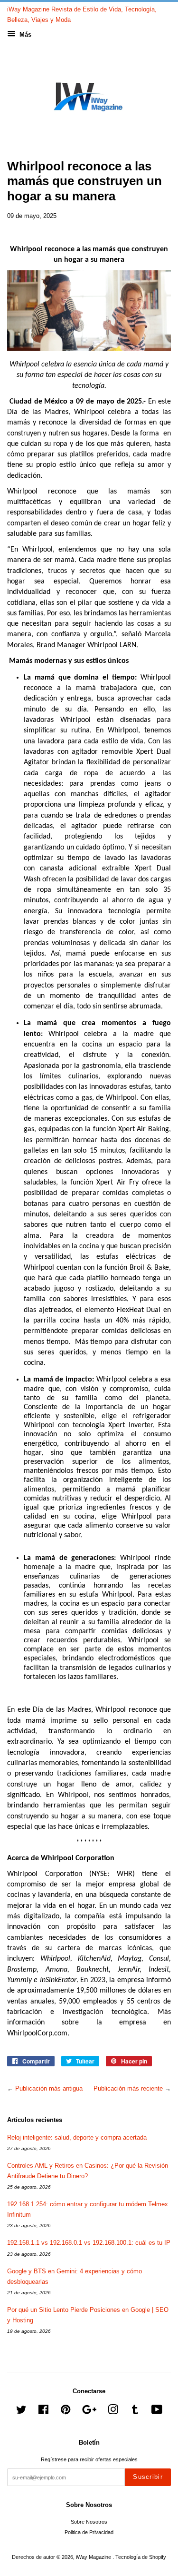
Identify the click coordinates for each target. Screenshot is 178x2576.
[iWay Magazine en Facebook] (43, 2412)
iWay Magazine (94, 2557)
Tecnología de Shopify (141, 2557)
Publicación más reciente (128, 2088)
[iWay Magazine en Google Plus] (89, 2412)
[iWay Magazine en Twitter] (21, 2412)
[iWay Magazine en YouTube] (157, 2412)
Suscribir (148, 2477)
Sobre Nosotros (89, 2522)
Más (24, 35)
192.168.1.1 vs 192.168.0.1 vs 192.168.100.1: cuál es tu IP (89, 2243)
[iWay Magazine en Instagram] (113, 2412)
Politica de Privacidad (89, 2532)
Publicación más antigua (49, 2088)
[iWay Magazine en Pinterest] (66, 2412)
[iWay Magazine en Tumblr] (135, 2412)
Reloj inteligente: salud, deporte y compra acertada (77, 2137)
